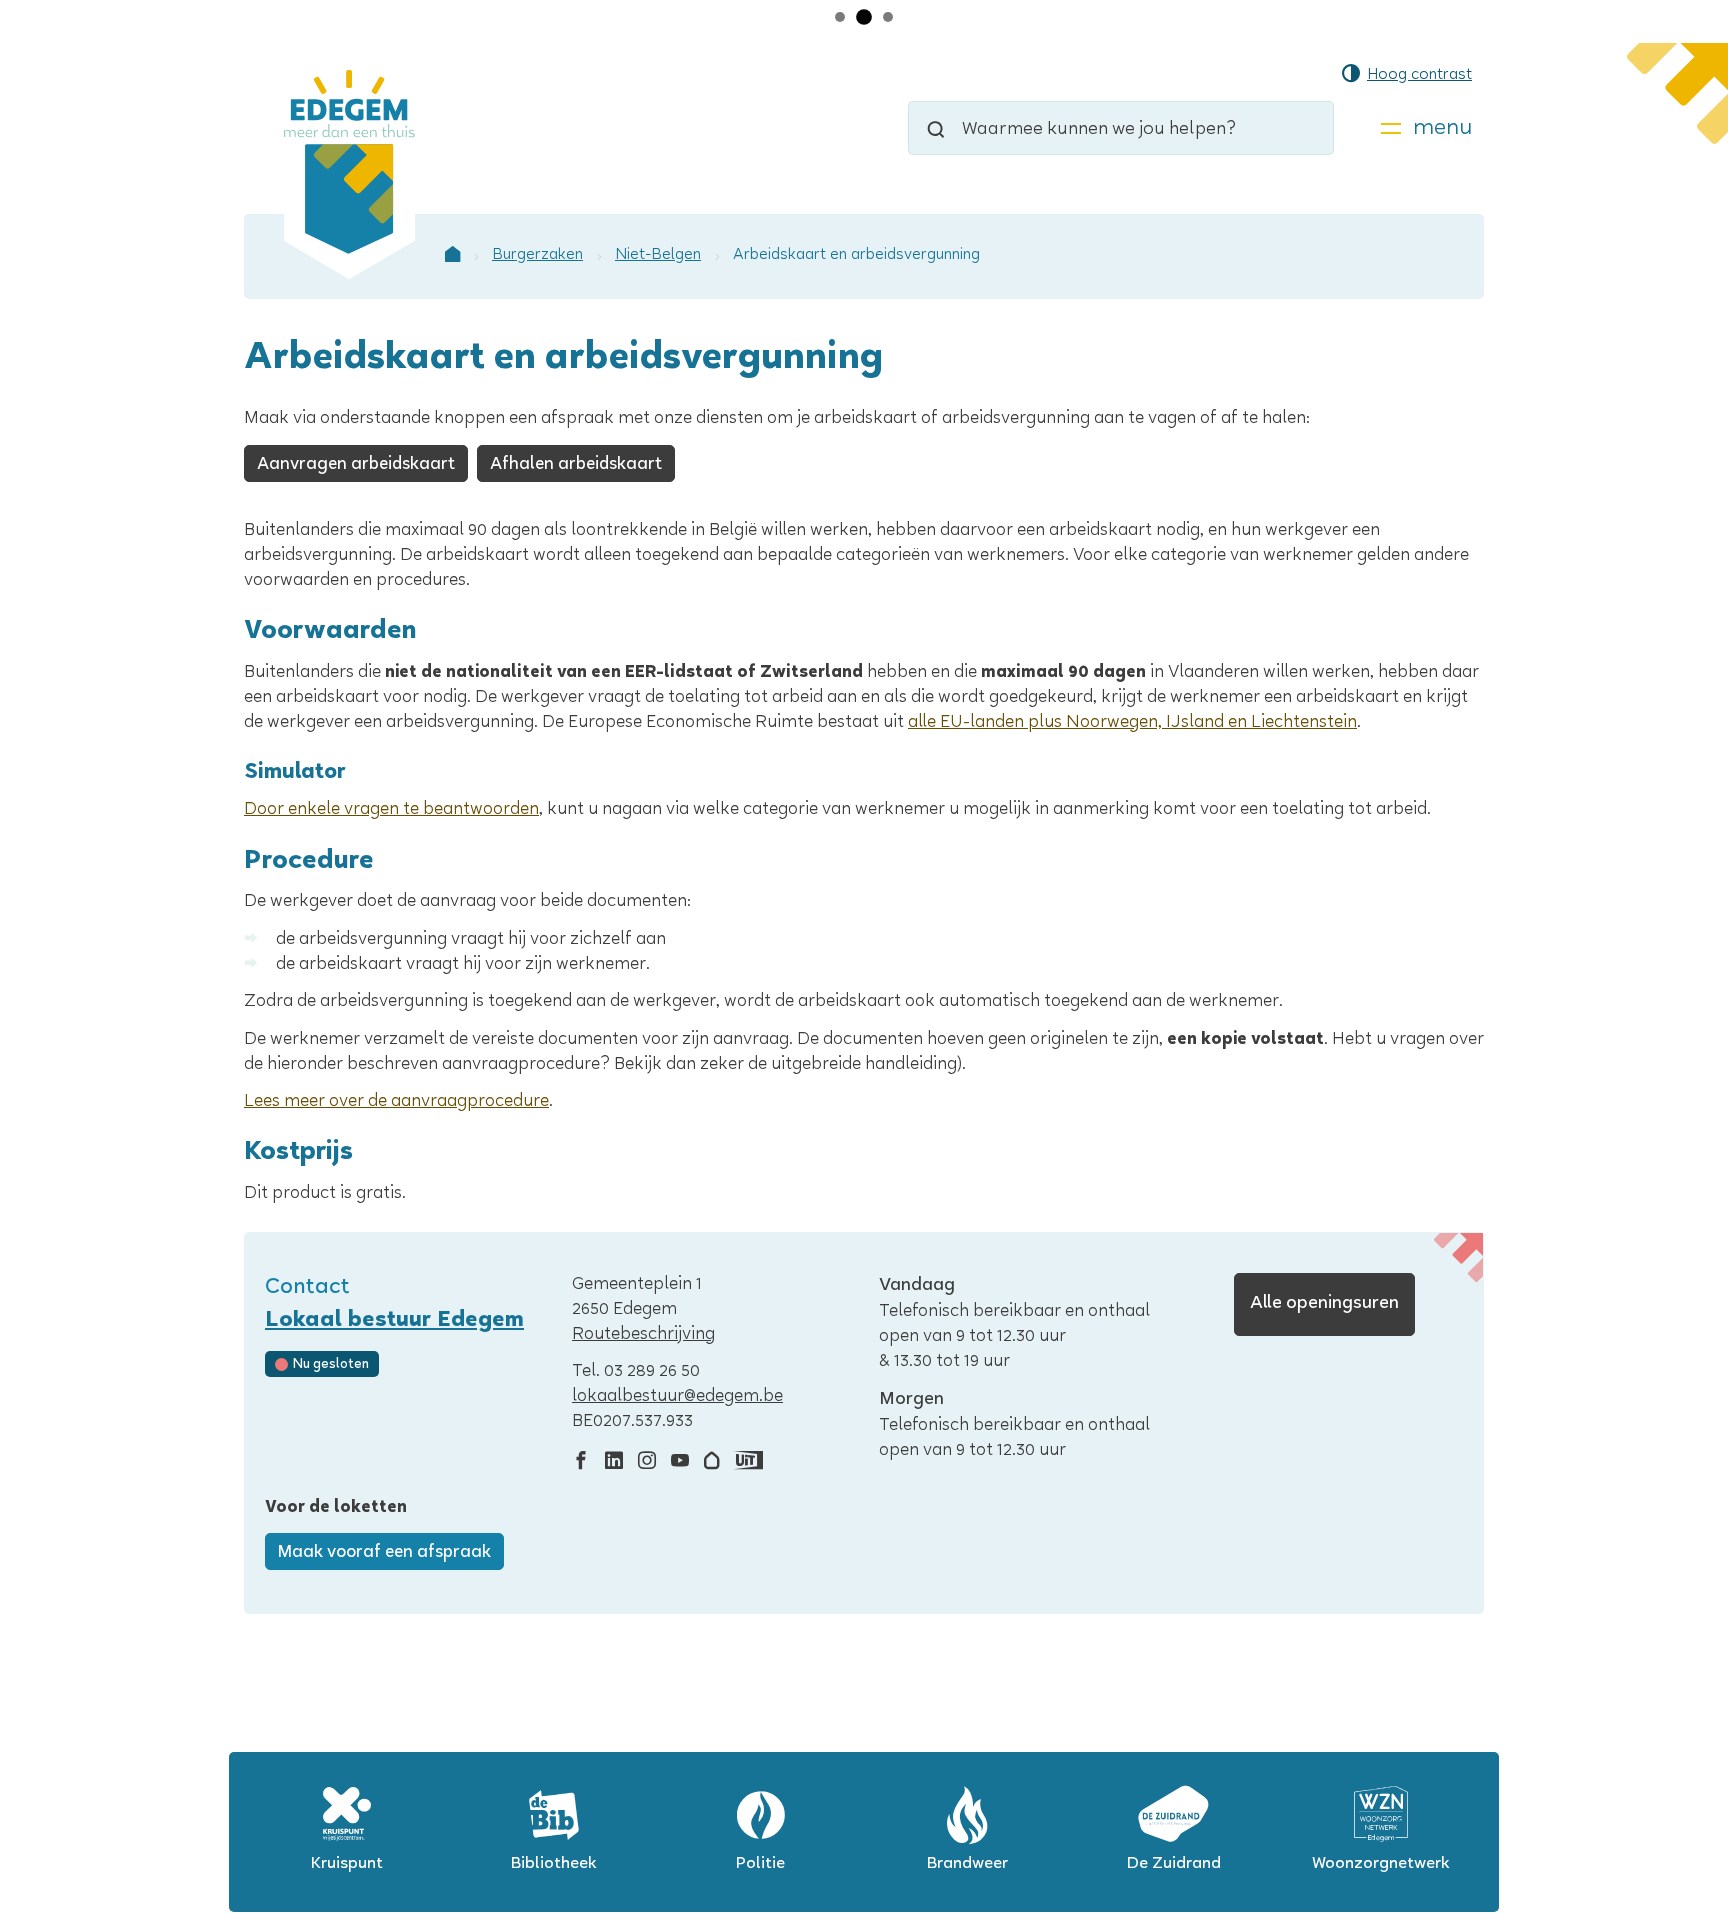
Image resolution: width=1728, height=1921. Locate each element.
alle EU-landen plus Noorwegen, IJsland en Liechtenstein (1132, 723)
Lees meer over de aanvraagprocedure (396, 1102)
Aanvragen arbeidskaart (356, 465)
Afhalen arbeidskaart (576, 465)
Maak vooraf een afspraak (384, 1553)
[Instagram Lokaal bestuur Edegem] (647, 1462)
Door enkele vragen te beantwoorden (391, 810)
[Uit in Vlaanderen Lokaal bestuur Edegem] (749, 1462)
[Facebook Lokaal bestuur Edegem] (581, 1462)
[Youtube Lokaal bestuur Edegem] (680, 1462)
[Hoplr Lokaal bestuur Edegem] (711, 1462)
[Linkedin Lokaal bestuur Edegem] (614, 1462)
